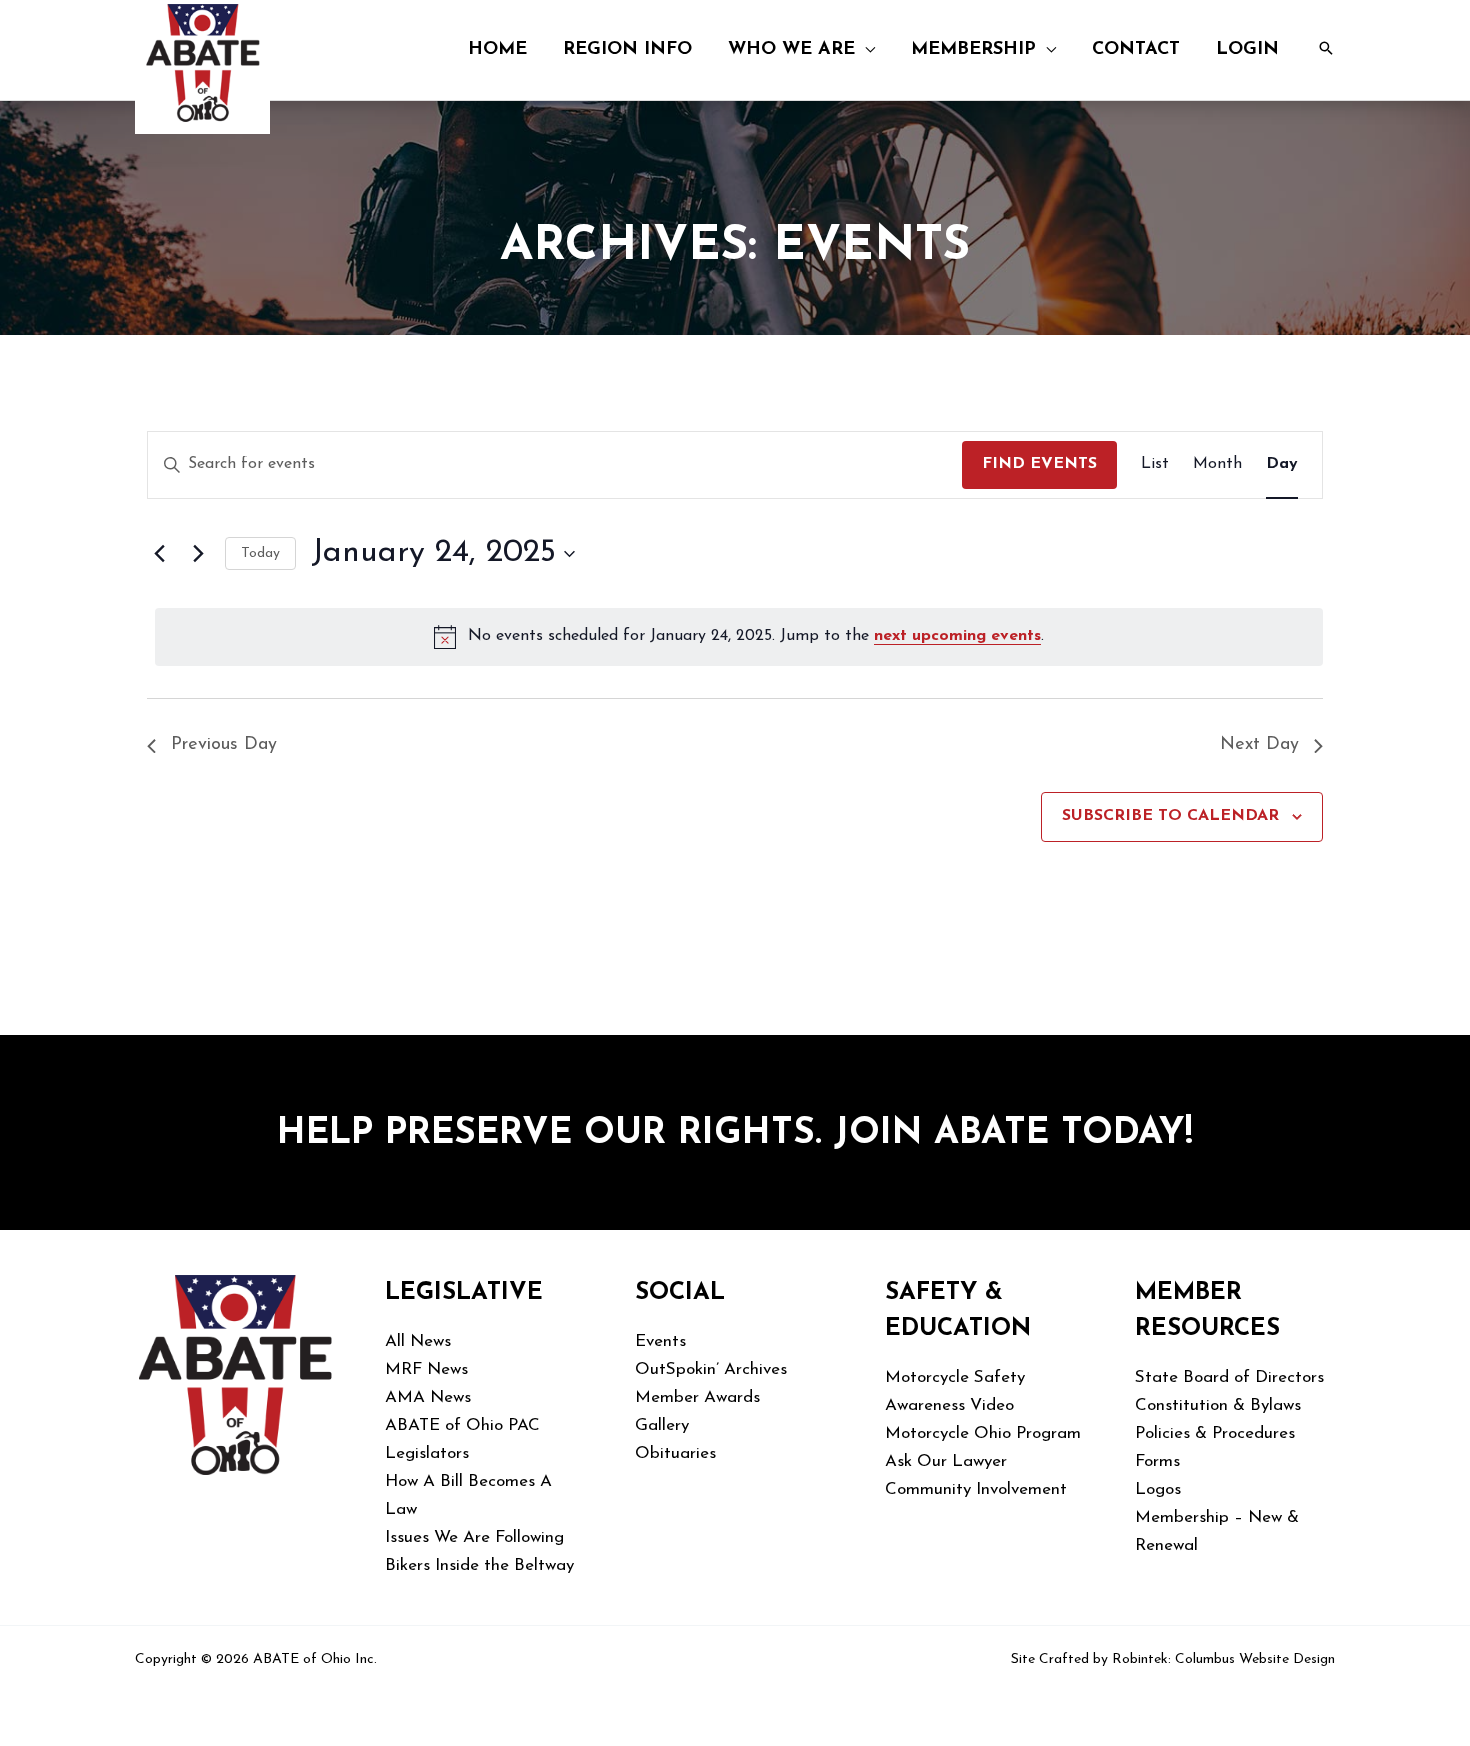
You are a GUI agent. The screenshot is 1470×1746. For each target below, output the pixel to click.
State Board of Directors (1229, 1377)
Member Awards (697, 1397)
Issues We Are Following (474, 1537)
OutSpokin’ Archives (711, 1369)
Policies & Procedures (1215, 1433)
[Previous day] (159, 554)
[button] (865, 50)
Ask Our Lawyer (946, 1461)
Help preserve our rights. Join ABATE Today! (735, 1134)
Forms (1157, 1461)
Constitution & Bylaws (1218, 1405)
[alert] (739, 637)
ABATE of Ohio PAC (462, 1425)
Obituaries (675, 1453)
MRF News (426, 1369)
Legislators (427, 1453)
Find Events (1039, 464)
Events (660, 1341)
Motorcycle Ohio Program (983, 1433)
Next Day (1259, 745)
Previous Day (224, 745)
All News (418, 1341)
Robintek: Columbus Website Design (1223, 1659)
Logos (1158, 1489)
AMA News (428, 1397)
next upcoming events (957, 636)
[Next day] (198, 554)
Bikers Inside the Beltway (479, 1565)
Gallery (662, 1425)
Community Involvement (976, 1489)
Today (260, 553)
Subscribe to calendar (1170, 816)
